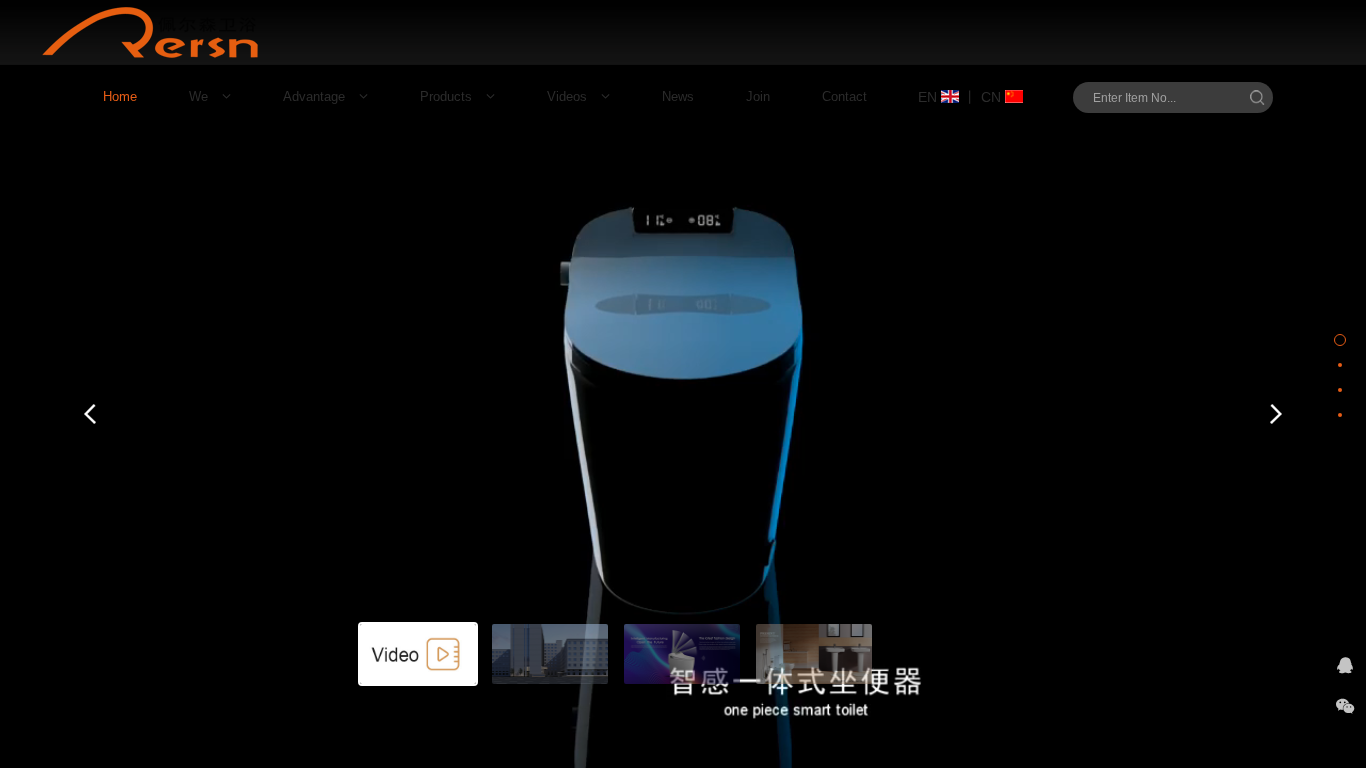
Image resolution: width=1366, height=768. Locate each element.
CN (993, 97)
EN (929, 97)
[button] (90, 414)
